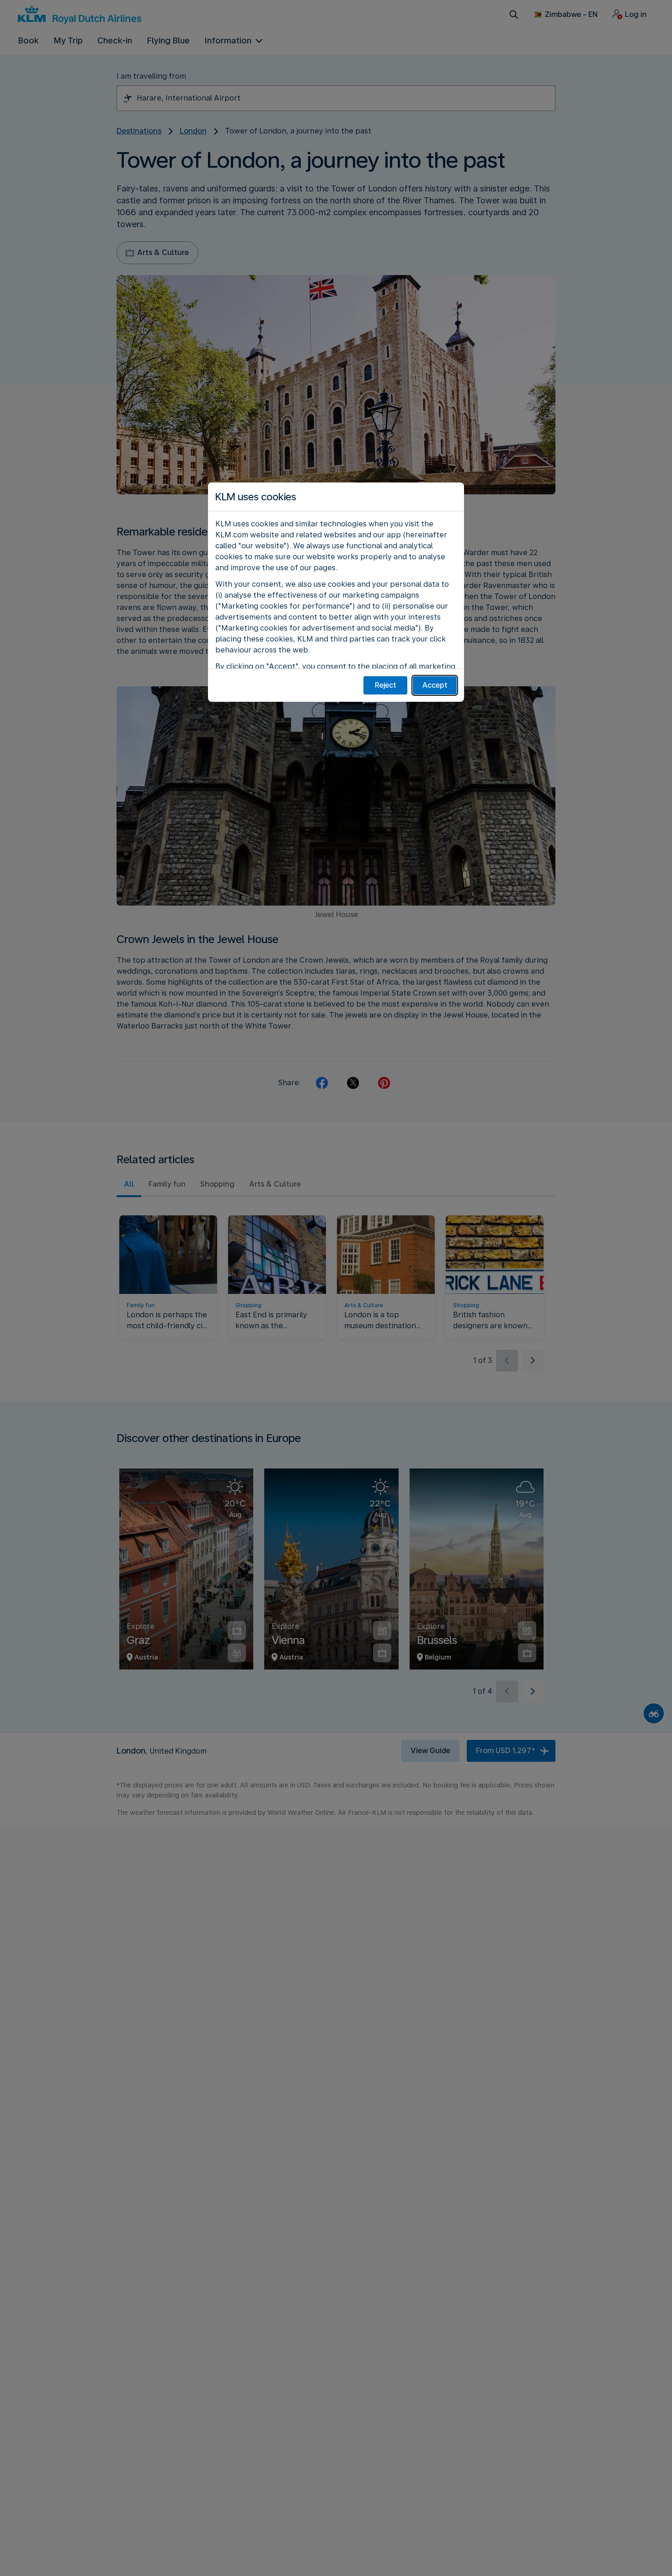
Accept (435, 685)
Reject (386, 685)
